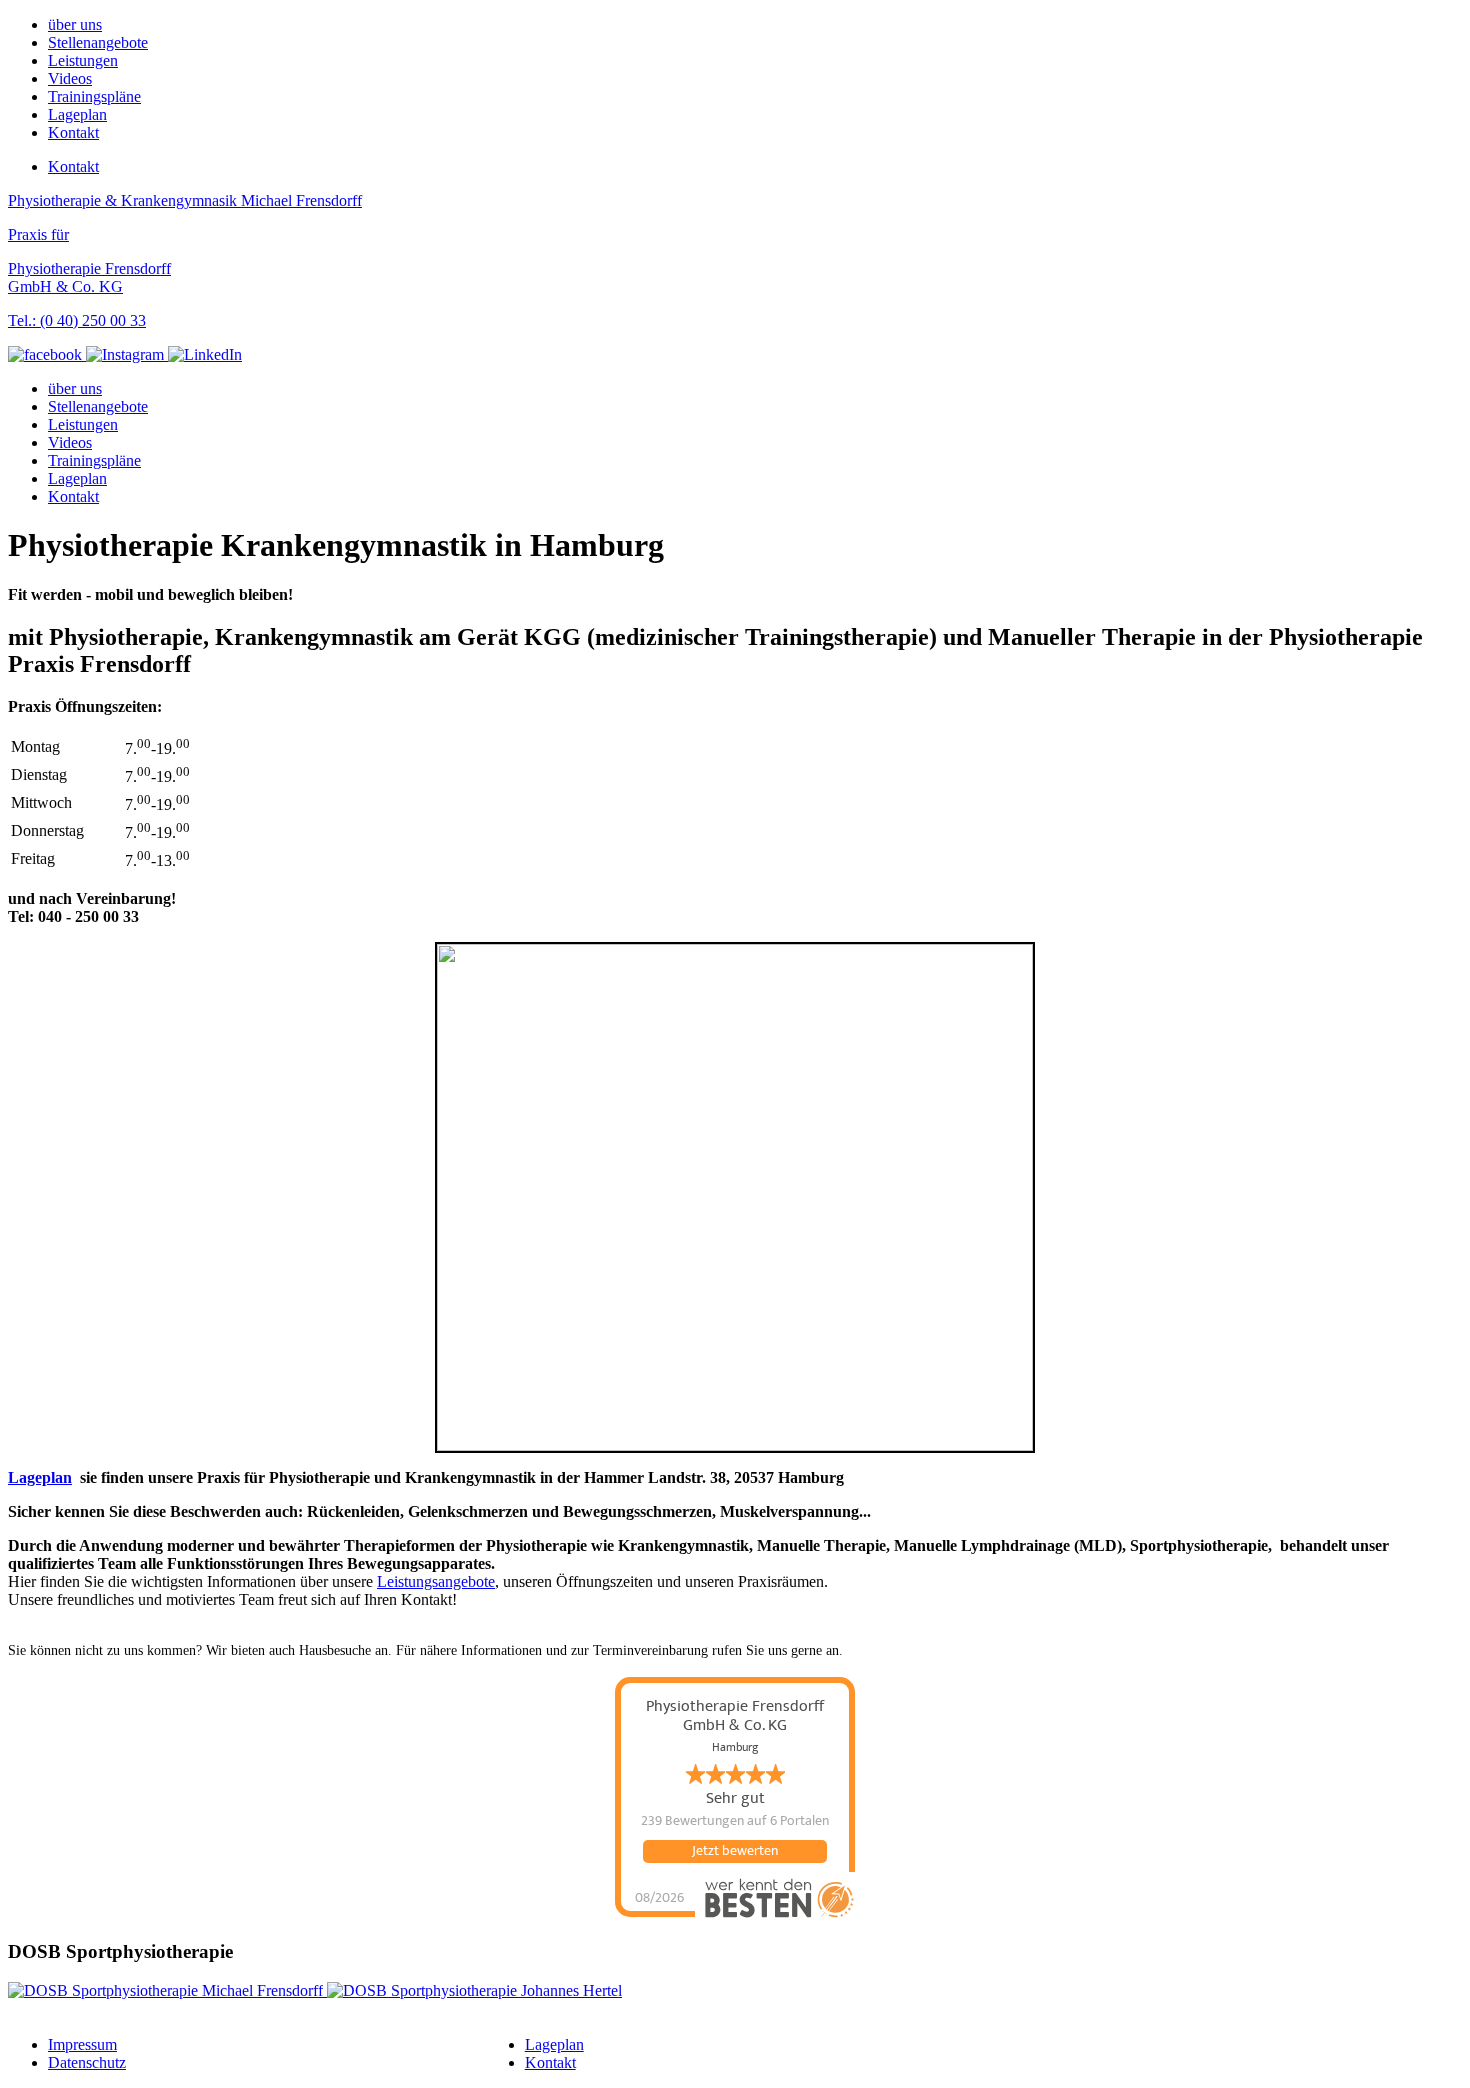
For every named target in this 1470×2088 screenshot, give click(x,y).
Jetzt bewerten (735, 1851)
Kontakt (73, 132)
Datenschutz (87, 2062)
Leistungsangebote (436, 1581)
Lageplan (77, 114)
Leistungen (83, 60)
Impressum (82, 2044)
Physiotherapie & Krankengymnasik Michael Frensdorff (185, 200)
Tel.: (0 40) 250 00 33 (77, 320)
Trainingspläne (94, 96)
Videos (70, 78)
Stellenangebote (98, 42)
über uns (75, 24)
